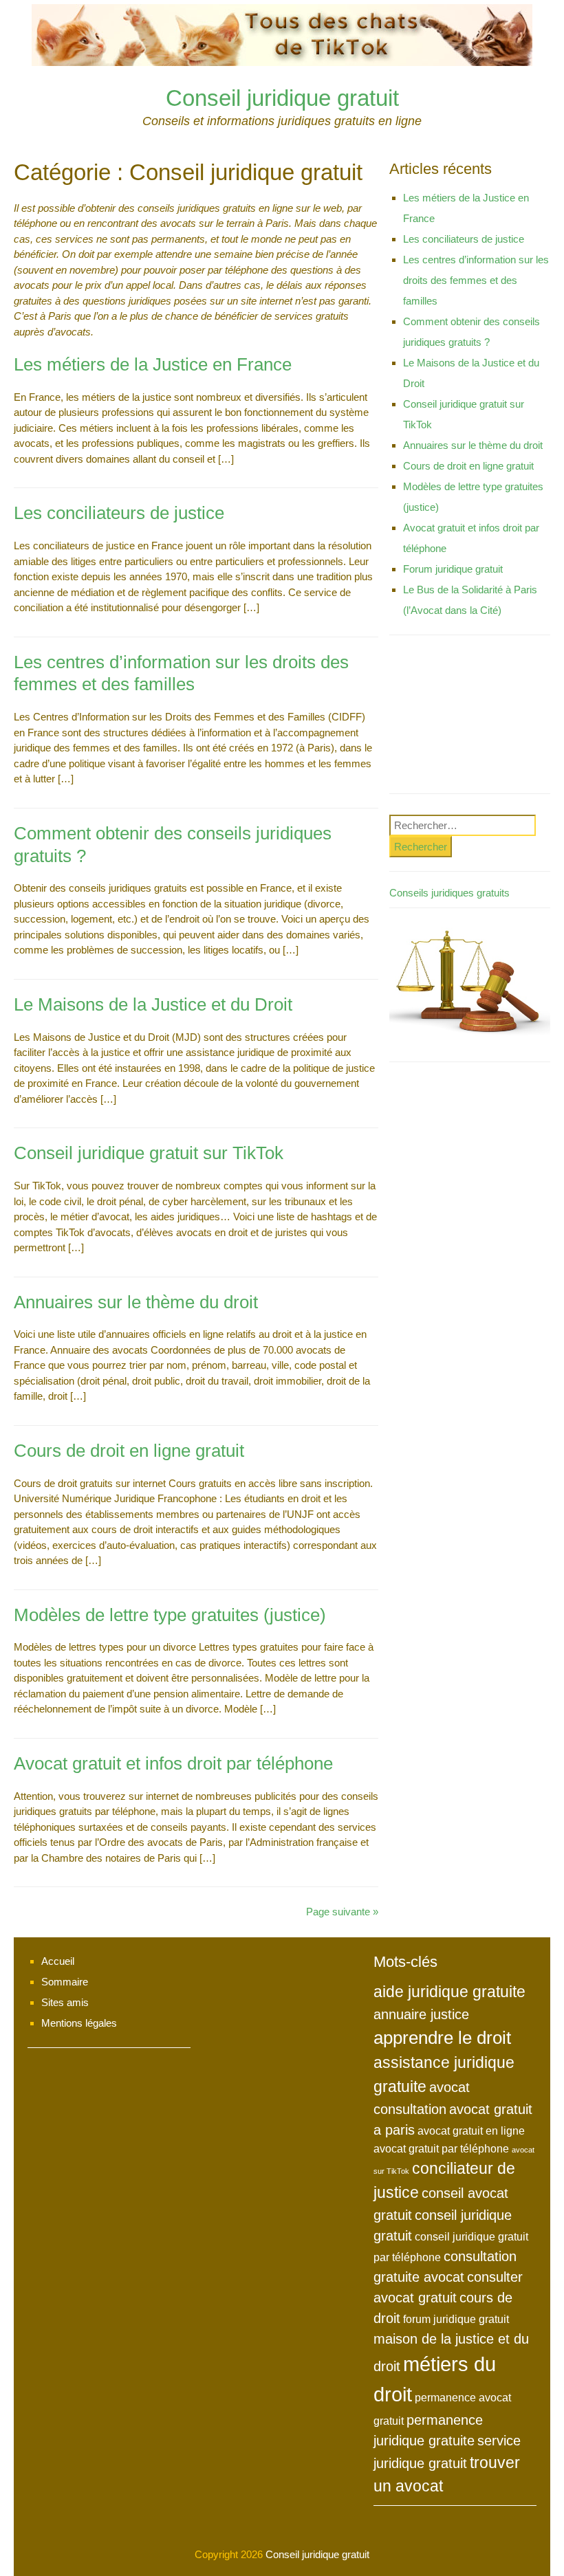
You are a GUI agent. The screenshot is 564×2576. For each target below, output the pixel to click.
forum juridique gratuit (456, 2319)
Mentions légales (79, 2023)
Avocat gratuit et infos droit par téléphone (173, 1763)
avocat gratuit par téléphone (441, 2148)
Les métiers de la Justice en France (153, 364)
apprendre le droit (442, 2038)
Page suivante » (342, 1912)
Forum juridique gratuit (453, 569)
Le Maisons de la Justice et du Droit (153, 1004)
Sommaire (65, 1982)
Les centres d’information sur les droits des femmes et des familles (476, 280)
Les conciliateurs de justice (119, 513)
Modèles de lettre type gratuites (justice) (170, 1615)
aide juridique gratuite (449, 1992)
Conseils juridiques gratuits (449, 893)
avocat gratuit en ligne (471, 2131)
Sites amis (65, 2002)
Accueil (58, 1961)
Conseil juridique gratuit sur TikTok (149, 1153)
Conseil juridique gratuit (282, 98)
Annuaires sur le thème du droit (136, 1302)
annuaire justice (421, 2014)
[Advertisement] (470, 718)
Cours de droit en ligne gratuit (129, 1451)
